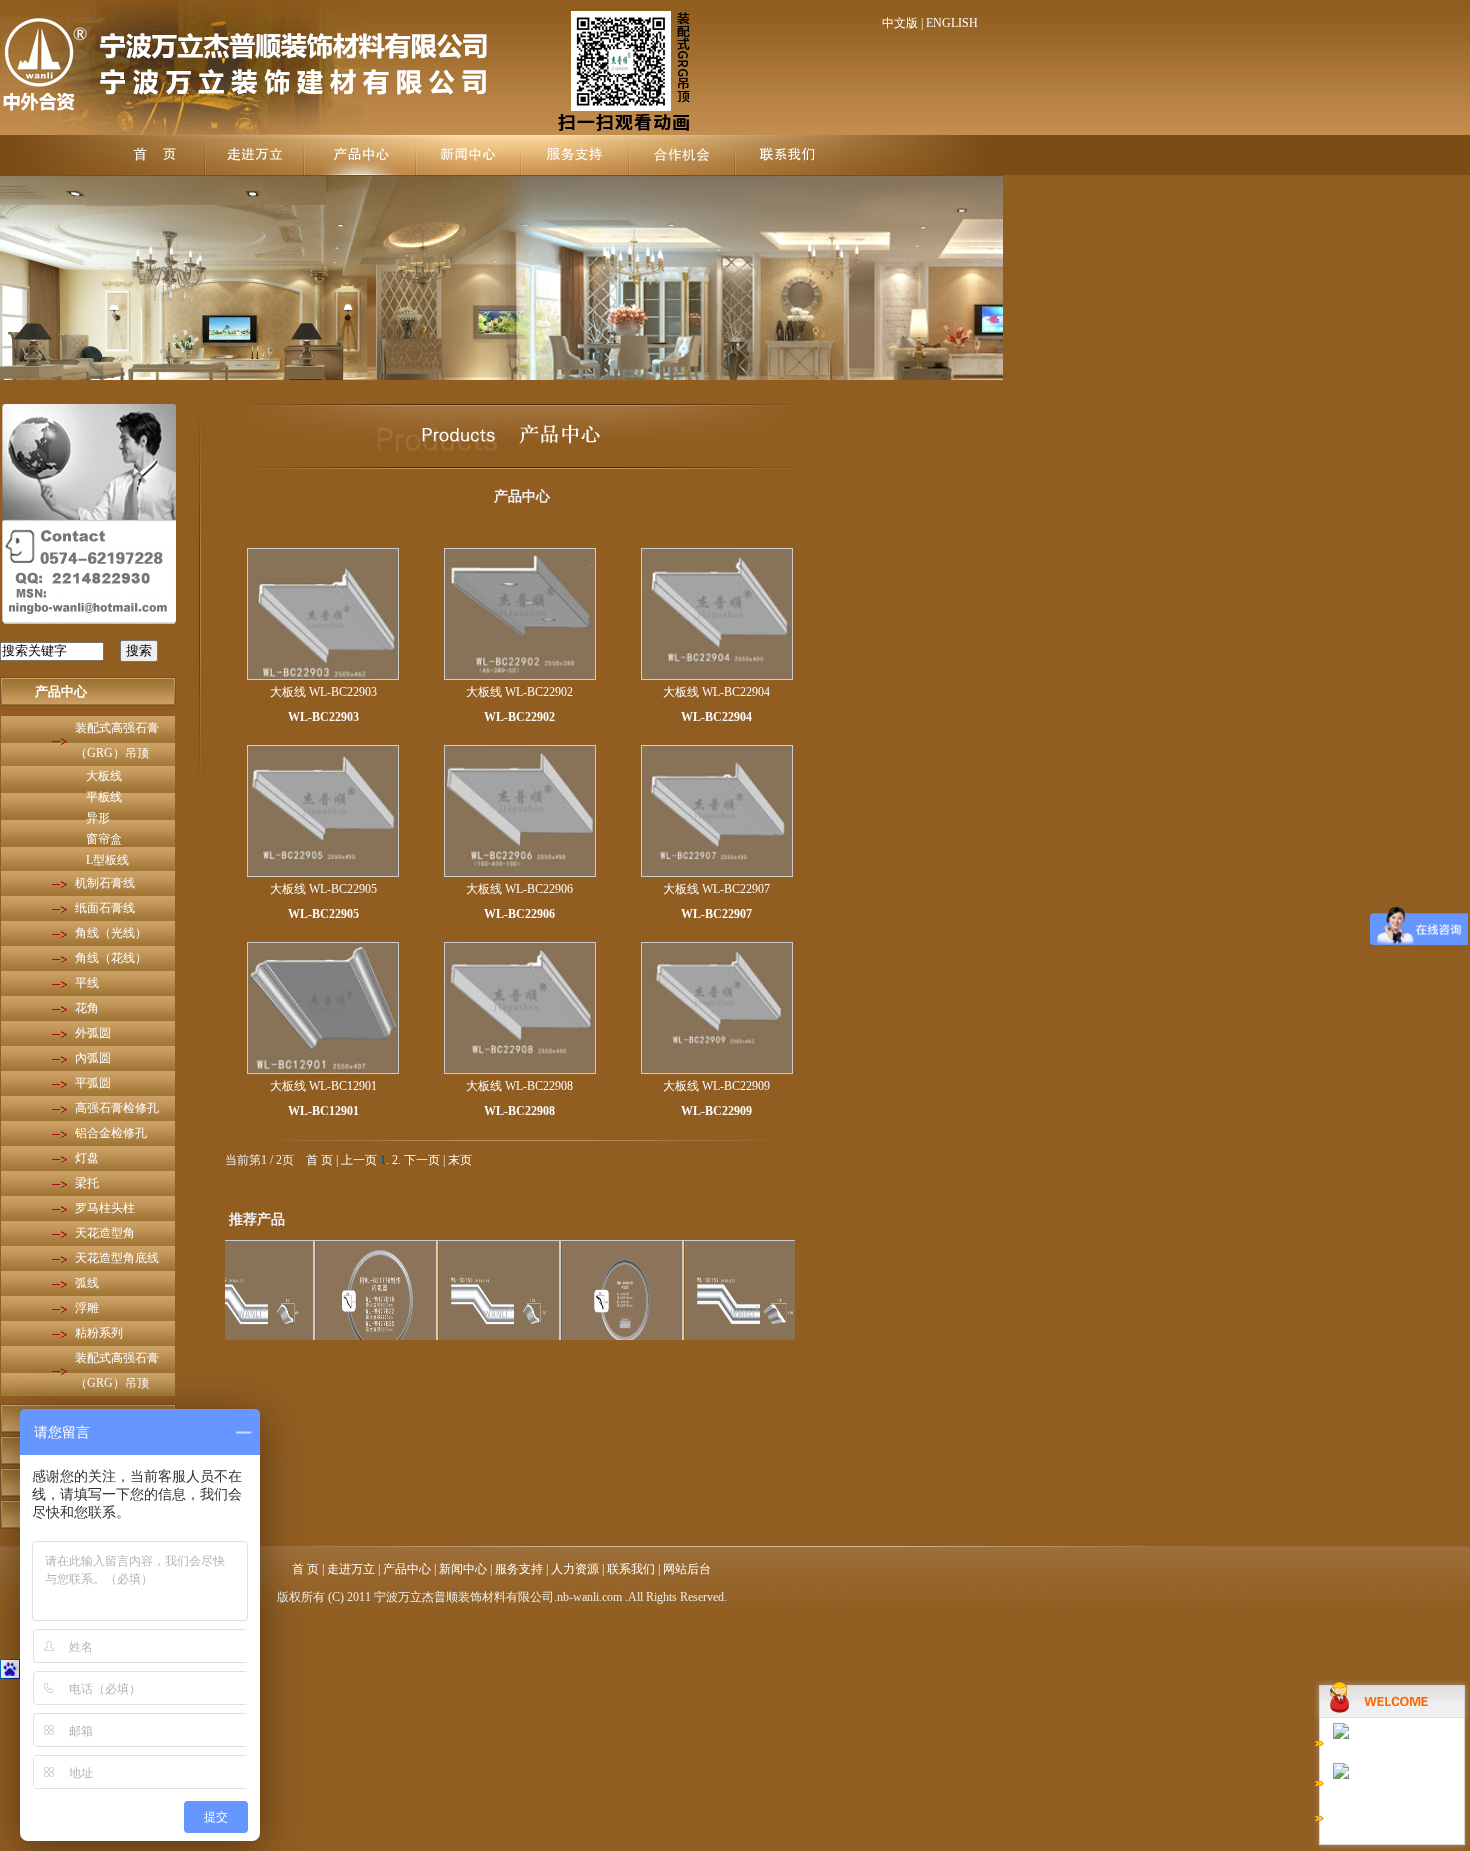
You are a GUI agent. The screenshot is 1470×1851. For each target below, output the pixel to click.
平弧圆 (93, 1083)
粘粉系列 (99, 1333)
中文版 (900, 23)
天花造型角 (105, 1233)
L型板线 (107, 860)
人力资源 (575, 1569)
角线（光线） (111, 933)
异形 (98, 818)
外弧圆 (93, 1033)
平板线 (104, 797)
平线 (87, 983)
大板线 (104, 776)
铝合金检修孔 (111, 1133)
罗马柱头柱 (105, 1208)
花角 (87, 1008)
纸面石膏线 (105, 908)
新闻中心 (463, 1569)
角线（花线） (111, 958)
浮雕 (87, 1308)
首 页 (319, 1160)
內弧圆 (93, 1058)
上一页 (359, 1160)
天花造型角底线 (117, 1258)
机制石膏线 (105, 883)
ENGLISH (952, 23)
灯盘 (87, 1158)
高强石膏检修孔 (117, 1108)
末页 (460, 1160)
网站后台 (687, 1569)
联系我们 (631, 1569)
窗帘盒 (104, 839)
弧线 (87, 1283)
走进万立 (351, 1569)
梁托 (87, 1183)
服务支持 (519, 1569)
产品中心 (61, 691)
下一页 (422, 1160)
